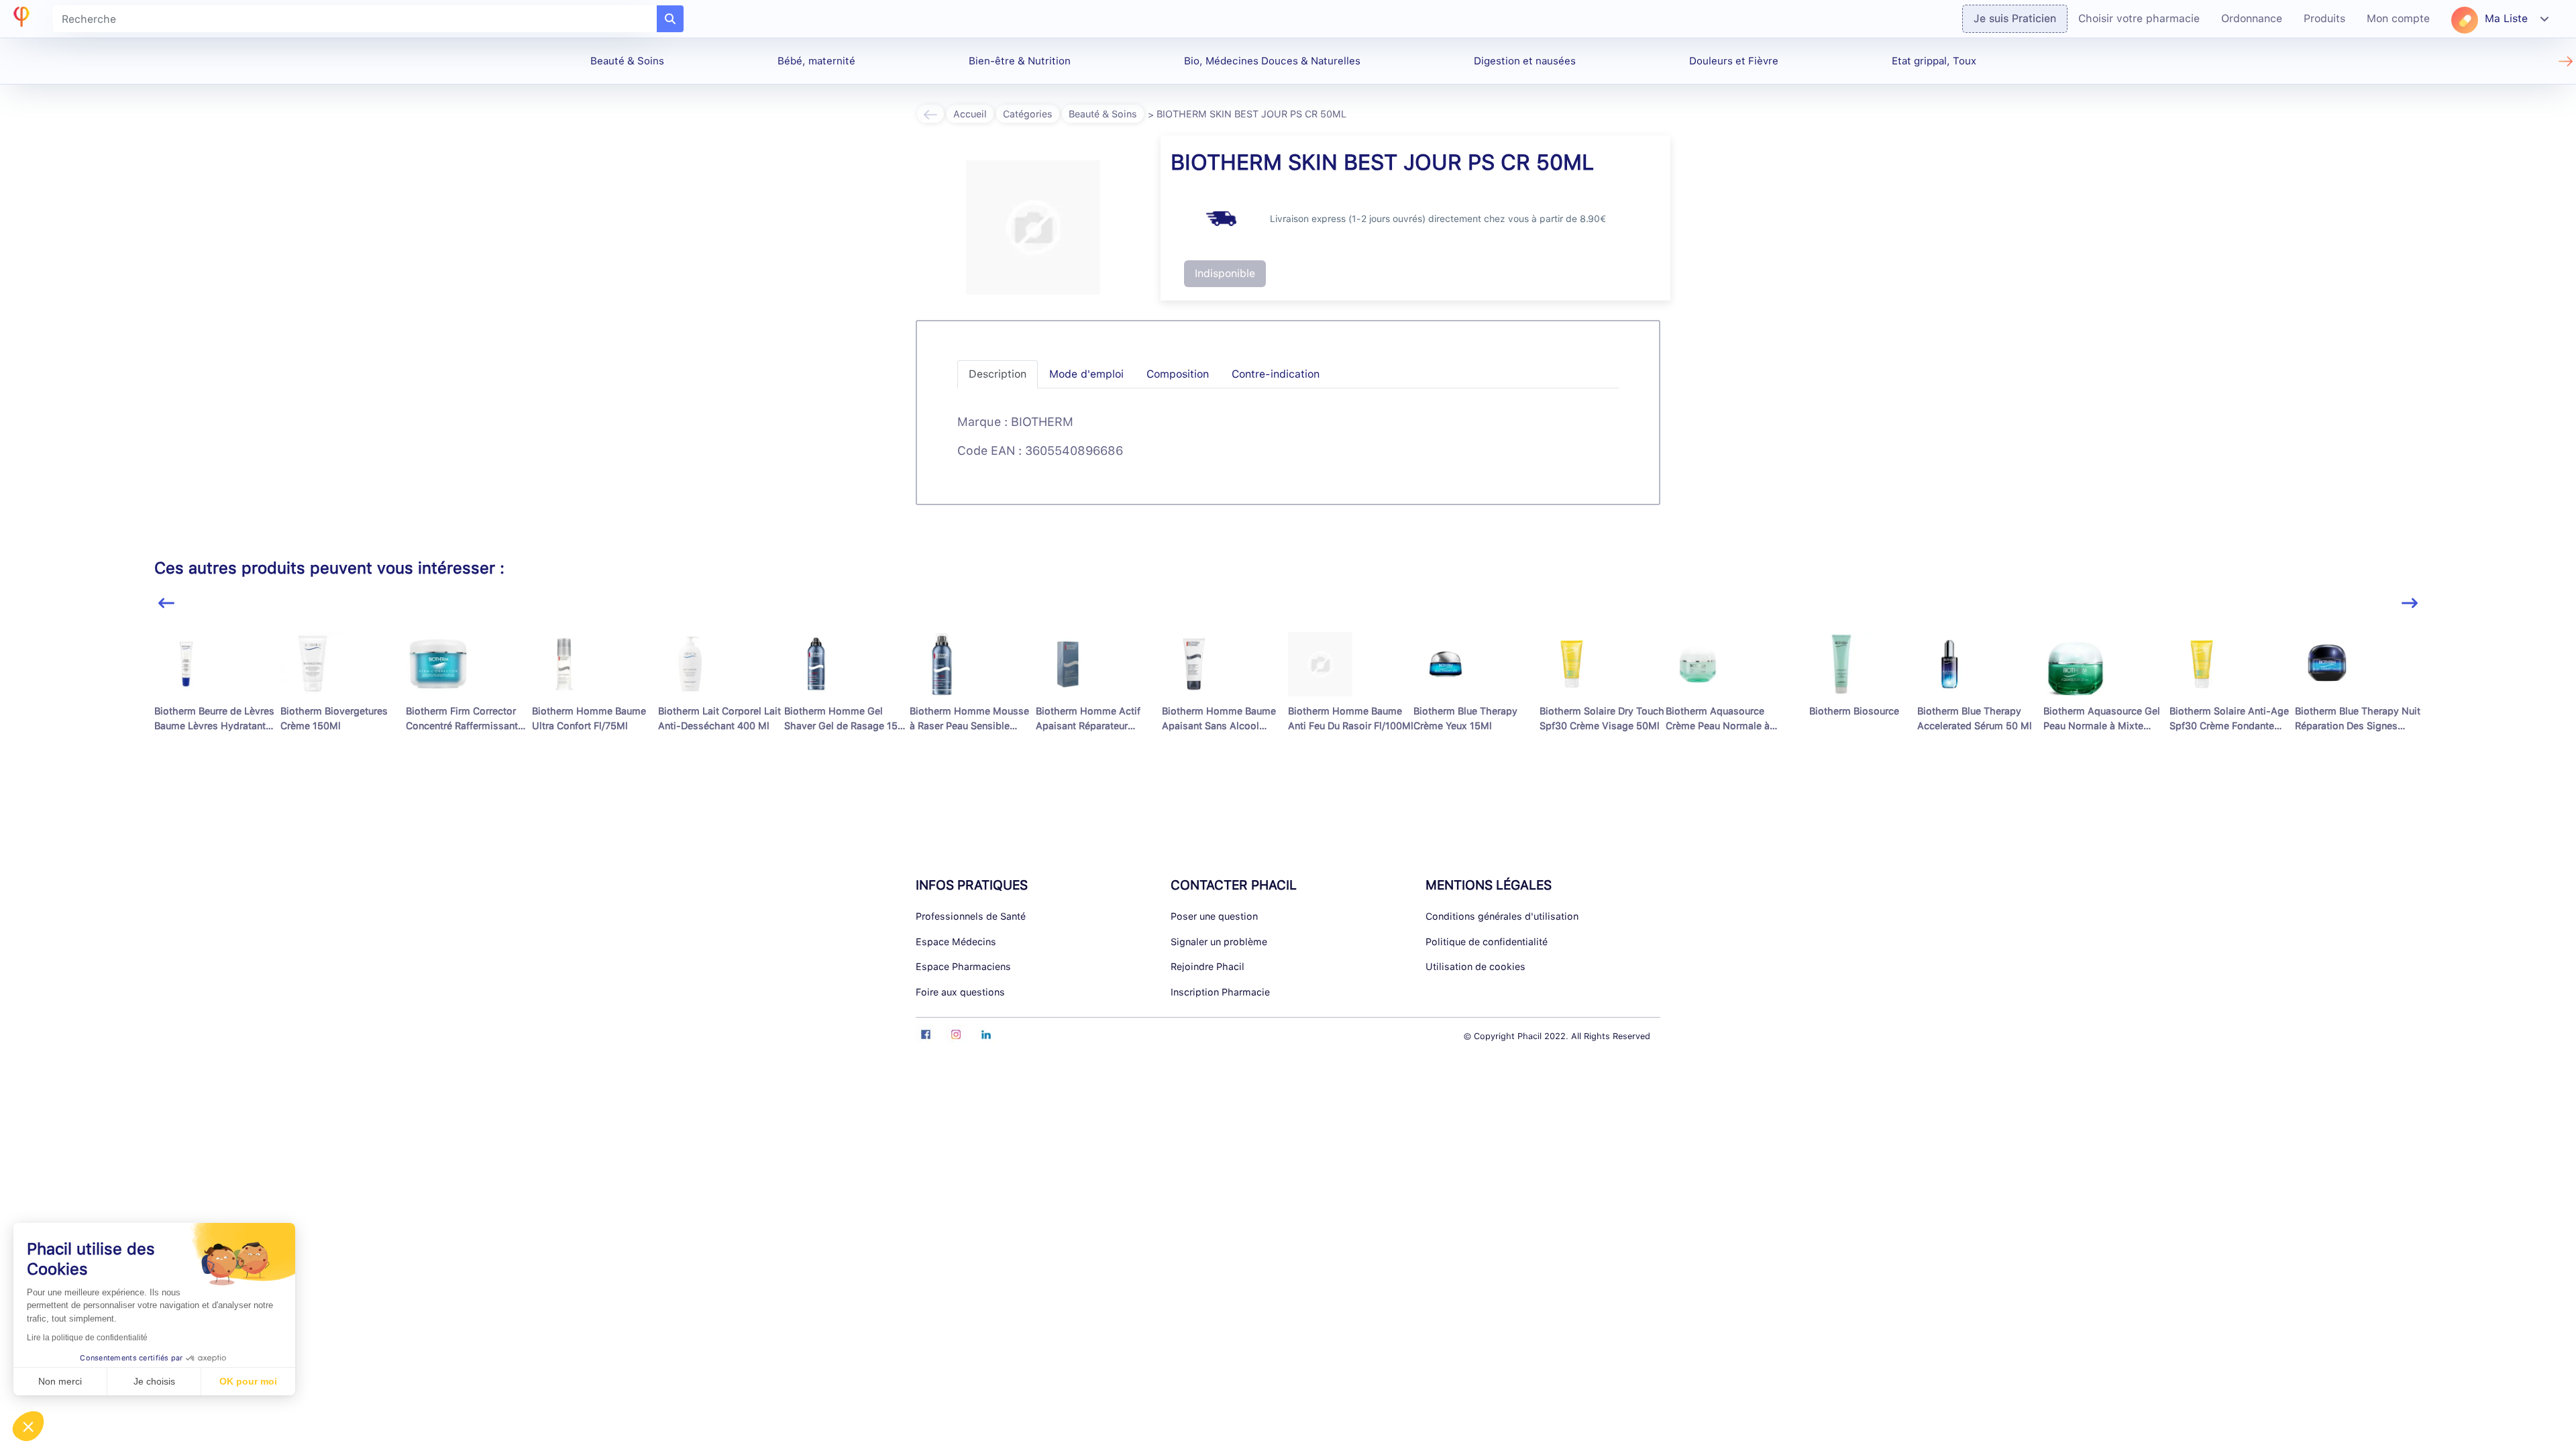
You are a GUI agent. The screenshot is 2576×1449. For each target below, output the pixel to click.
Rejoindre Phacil (1207, 966)
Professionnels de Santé (971, 916)
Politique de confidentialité (1487, 942)
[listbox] (1288, 707)
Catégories (1028, 114)
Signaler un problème (1219, 942)
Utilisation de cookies (1475, 966)
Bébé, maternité (816, 61)
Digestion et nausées (1525, 61)
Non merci (60, 1381)
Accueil (970, 114)
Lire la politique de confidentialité (87, 1338)
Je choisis (154, 1381)
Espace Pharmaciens (963, 966)
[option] (217, 701)
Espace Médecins (956, 942)
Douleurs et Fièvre (1734, 61)
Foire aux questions (960, 992)
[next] (2410, 603)
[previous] (166, 603)
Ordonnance (2252, 18)
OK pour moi (248, 1381)
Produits (2324, 18)
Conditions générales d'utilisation (1502, 916)
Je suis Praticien (2015, 18)
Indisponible (1225, 273)
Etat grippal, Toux (1934, 61)
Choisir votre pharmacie (2139, 18)
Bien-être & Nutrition (1020, 61)
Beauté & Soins (627, 61)
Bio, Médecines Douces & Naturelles (1272, 61)
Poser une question (1214, 916)
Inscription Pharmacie (1220, 992)
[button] (28, 1426)
